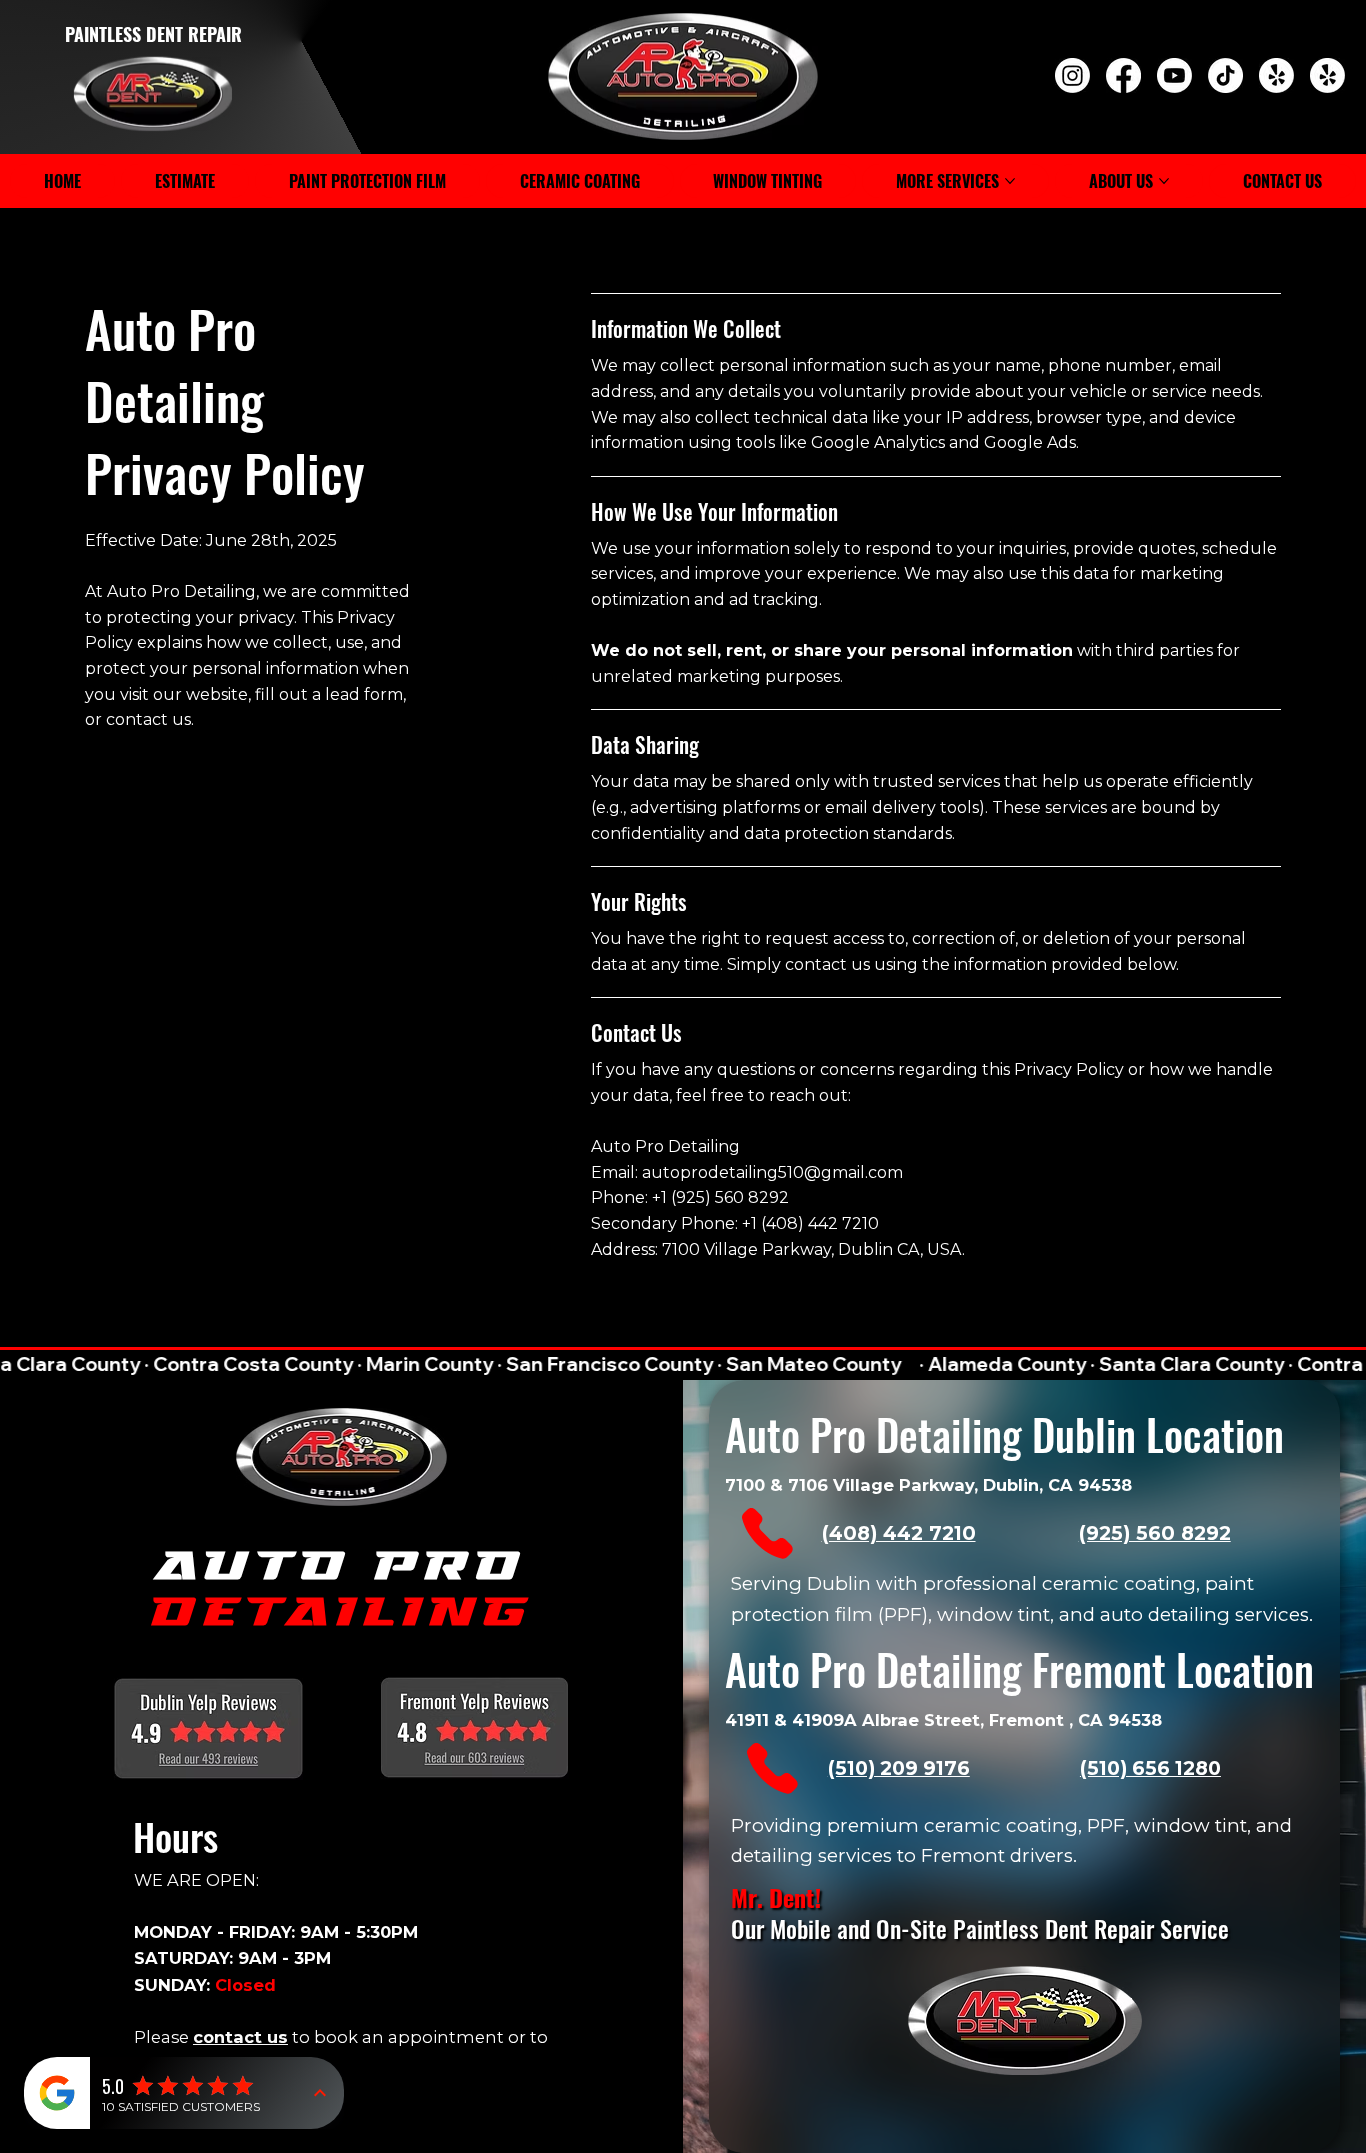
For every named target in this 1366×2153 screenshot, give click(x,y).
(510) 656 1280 (1150, 1768)
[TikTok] (1225, 75)
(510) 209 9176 (899, 1768)
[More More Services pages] (1010, 181)
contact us (240, 2037)
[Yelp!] (1276, 75)
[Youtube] (1174, 75)
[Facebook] (1123, 75)
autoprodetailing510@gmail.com (772, 1172)
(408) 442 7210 (899, 1533)
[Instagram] (1072, 75)
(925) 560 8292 (1155, 1533)
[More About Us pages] (1164, 181)
